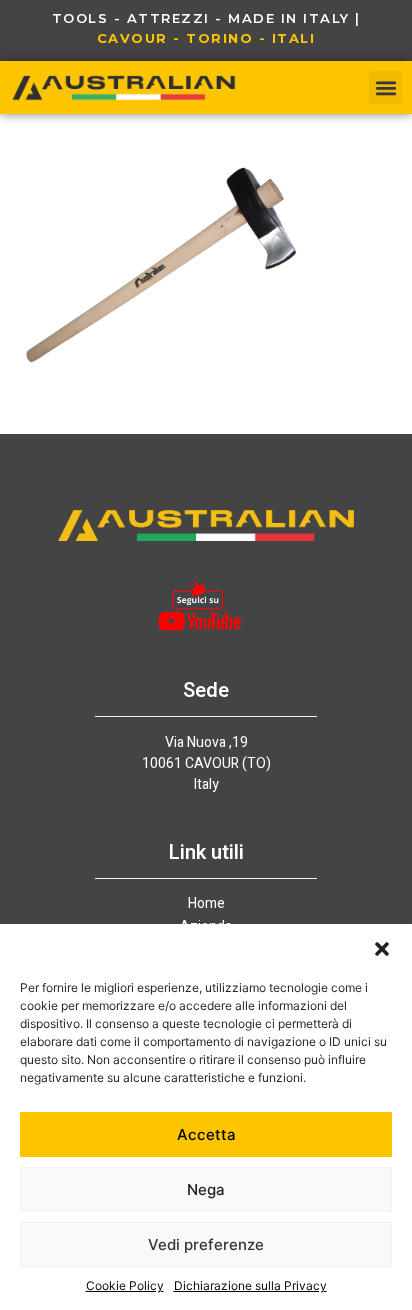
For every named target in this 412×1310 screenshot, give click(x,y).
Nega (206, 1189)
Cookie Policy (125, 1285)
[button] (382, 949)
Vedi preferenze (206, 1244)
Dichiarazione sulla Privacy (250, 1285)
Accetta (206, 1134)
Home (206, 904)
